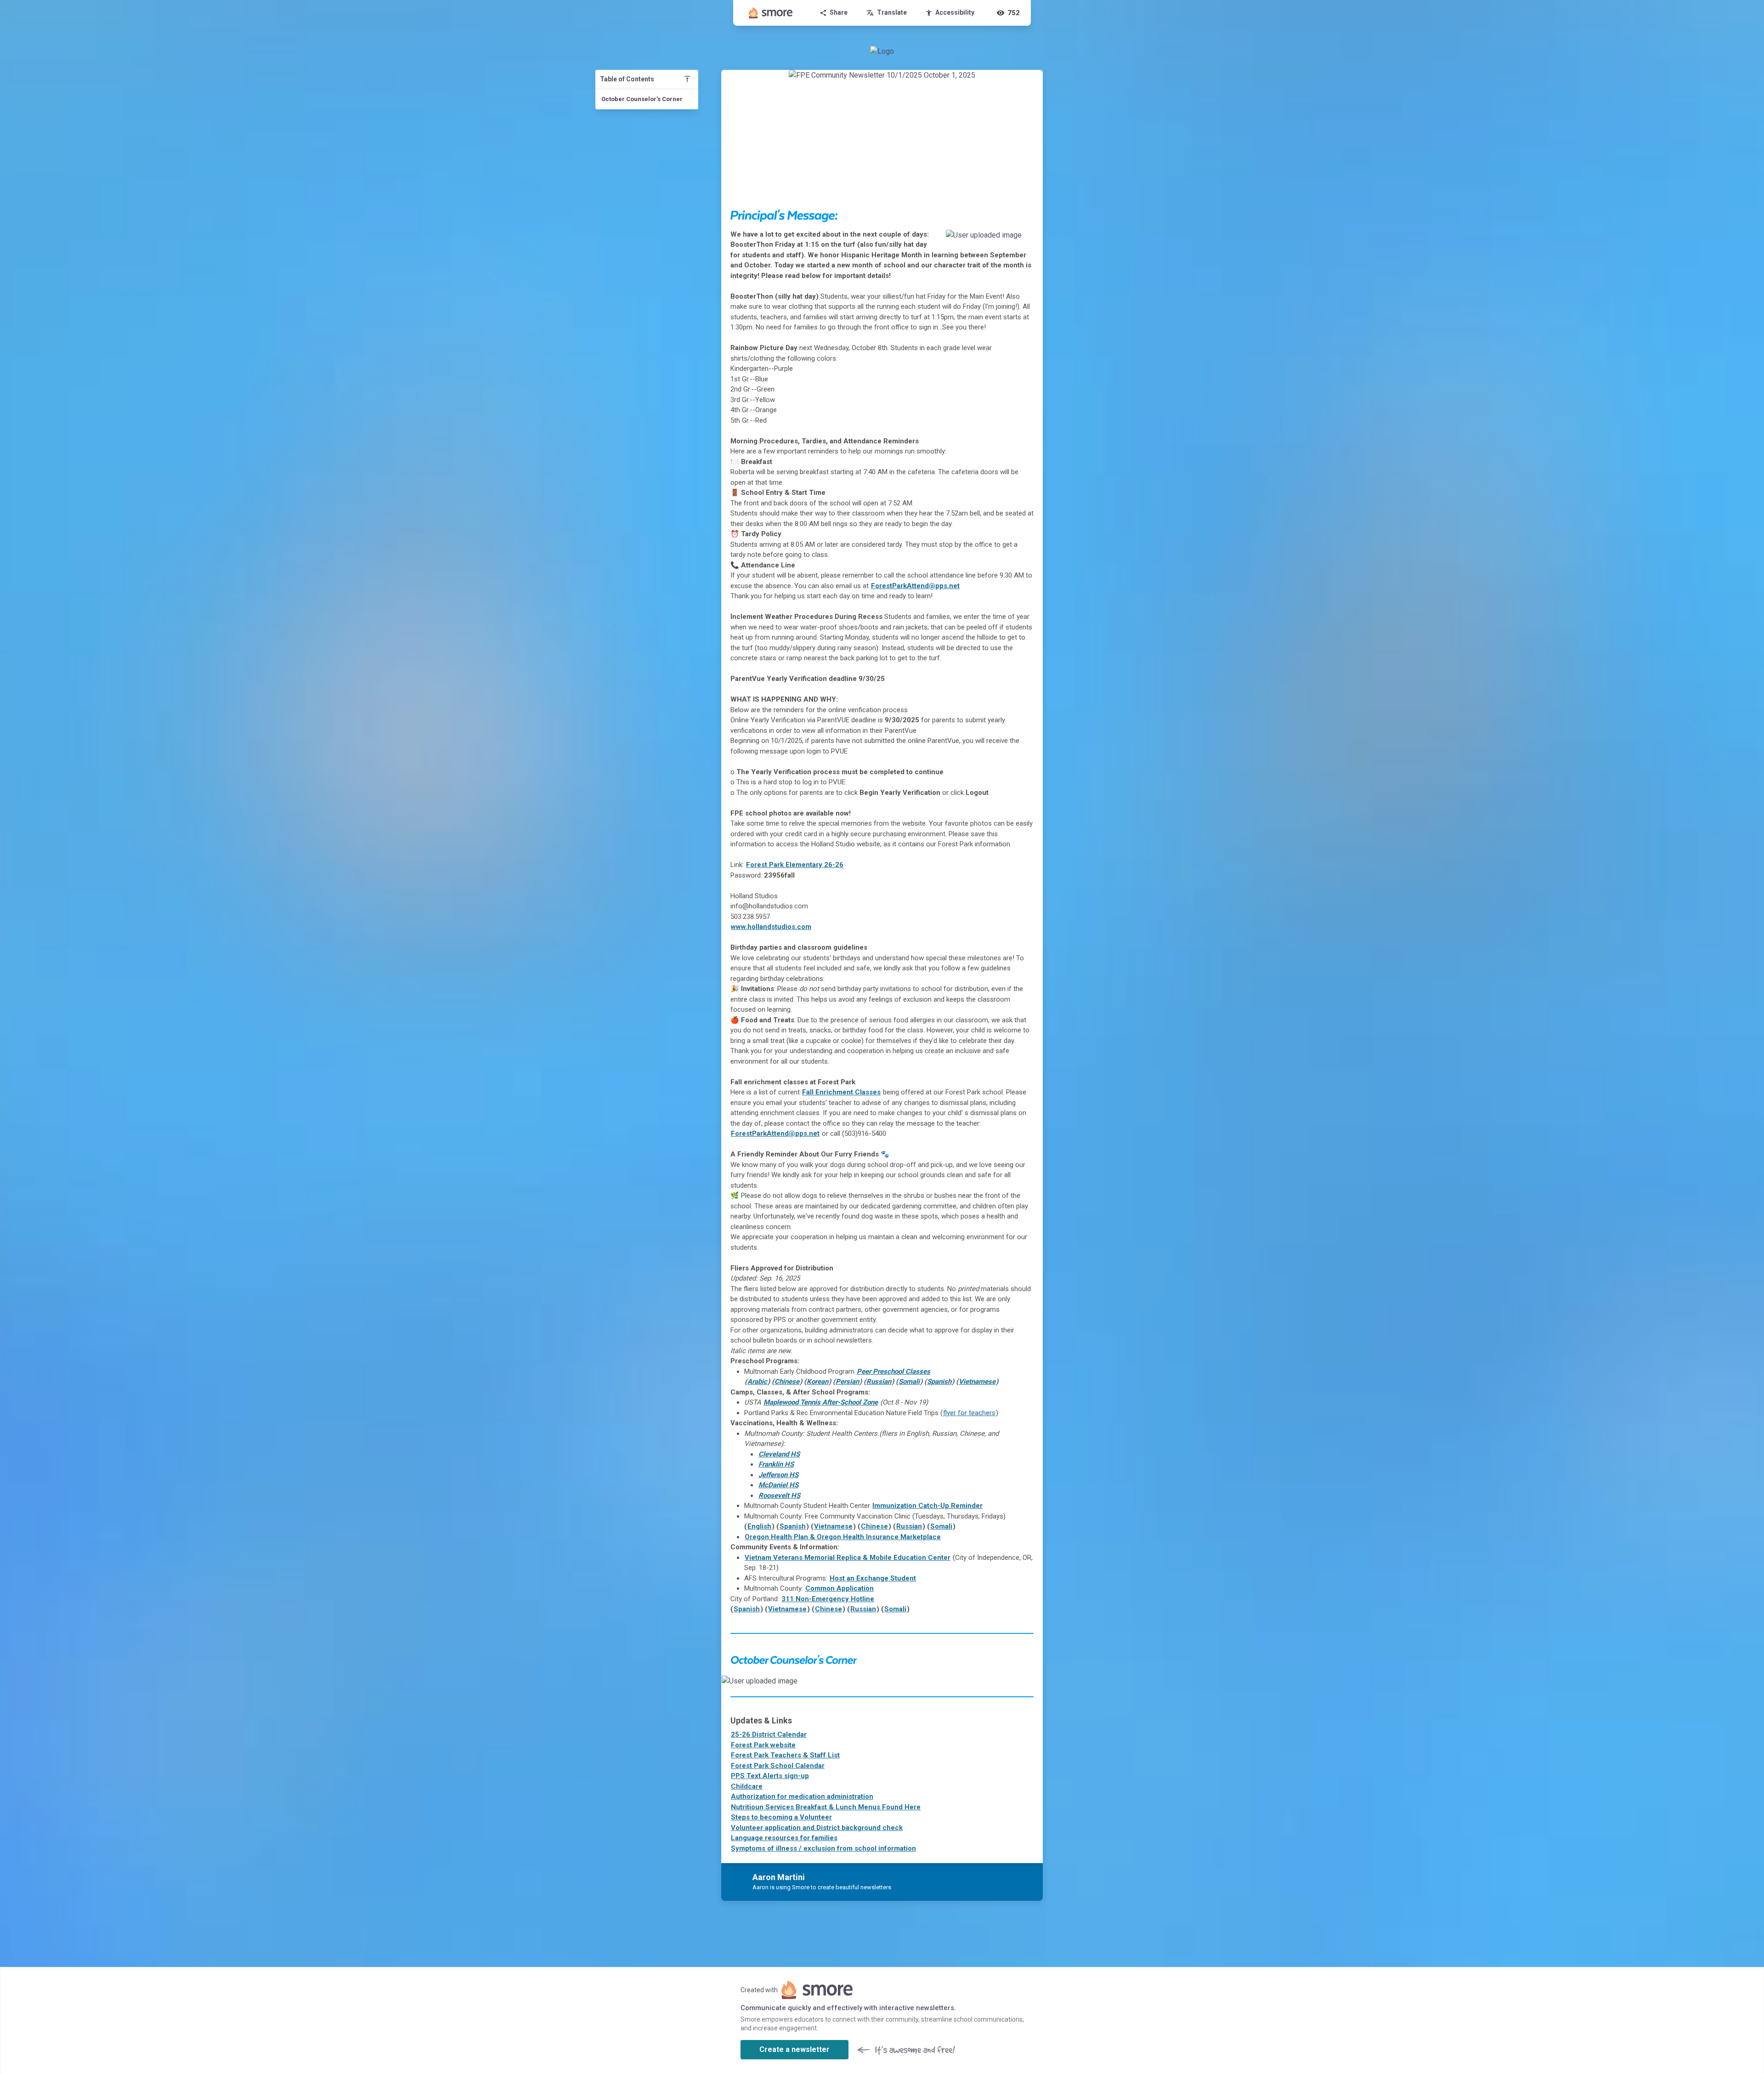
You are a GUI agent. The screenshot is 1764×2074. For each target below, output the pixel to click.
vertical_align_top (687, 79)
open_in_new (1007, 239)
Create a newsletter (794, 2049)
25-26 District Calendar (769, 1734)
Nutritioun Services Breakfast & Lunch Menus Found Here (826, 1807)
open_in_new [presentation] (1017, 1685)
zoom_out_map (1024, 239)
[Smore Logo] (771, 13)
